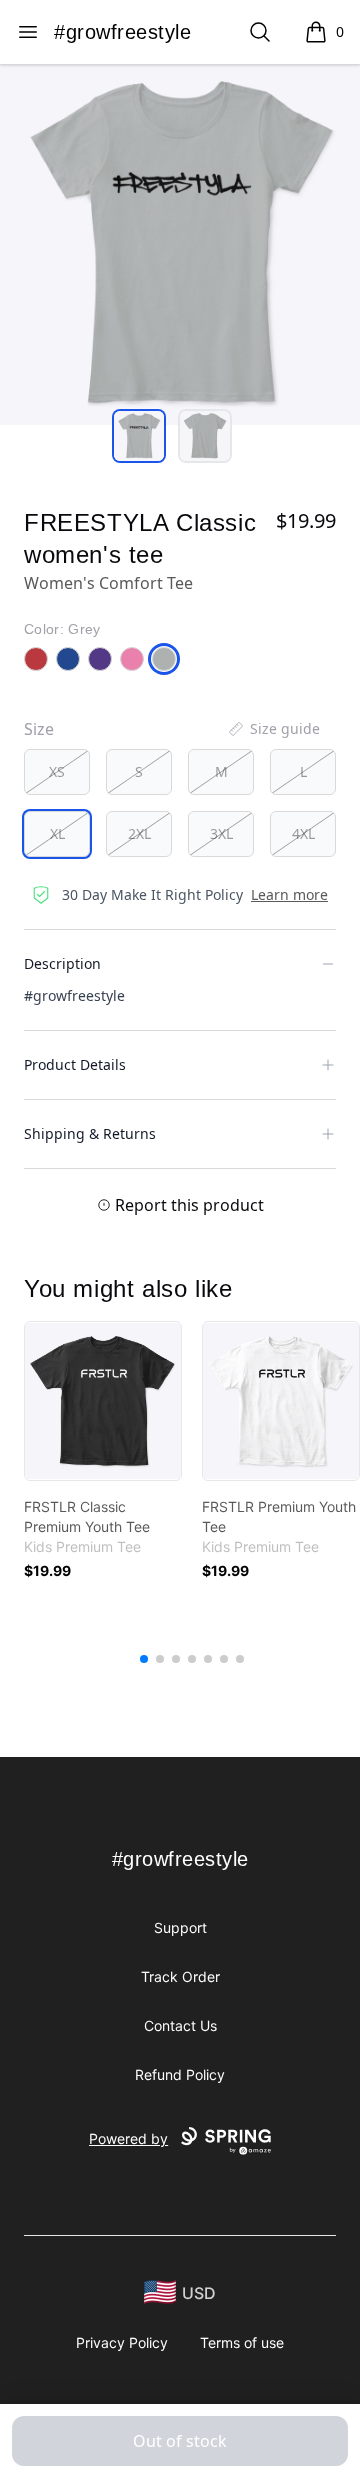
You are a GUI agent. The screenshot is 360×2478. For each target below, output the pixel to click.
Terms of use (242, 2342)
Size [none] (39, 729)
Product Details (75, 1064)
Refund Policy (180, 2074)
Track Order (180, 1976)
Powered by (128, 2138)
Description (62, 963)
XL (57, 833)
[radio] (57, 772)
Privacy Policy (122, 2342)
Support (180, 1927)
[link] (103, 1401)
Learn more (289, 894)
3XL (221, 833)
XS (57, 771)
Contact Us (180, 2025)
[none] (273, 729)
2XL (139, 833)
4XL (303, 833)
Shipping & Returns (90, 1133)
